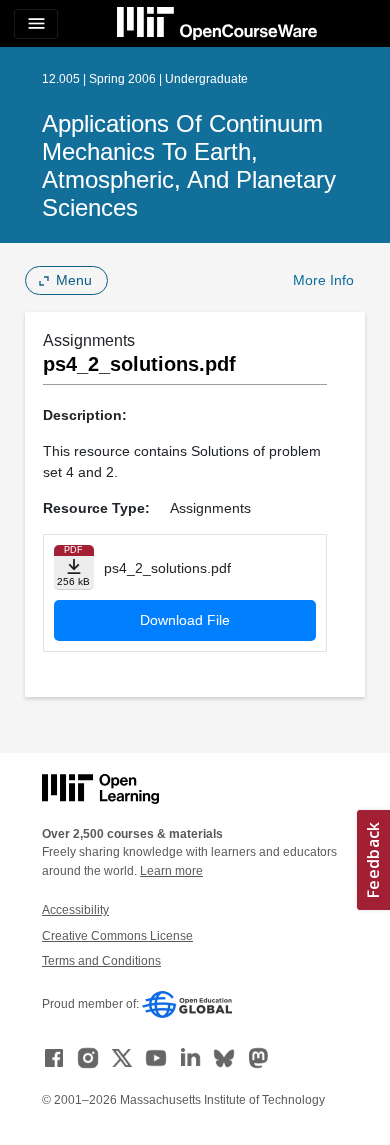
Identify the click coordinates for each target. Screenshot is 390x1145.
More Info (323, 280)
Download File (185, 620)
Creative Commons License (117, 936)
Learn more (171, 871)
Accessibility (75, 910)
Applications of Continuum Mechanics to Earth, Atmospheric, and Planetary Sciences (189, 165)
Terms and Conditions (101, 961)
